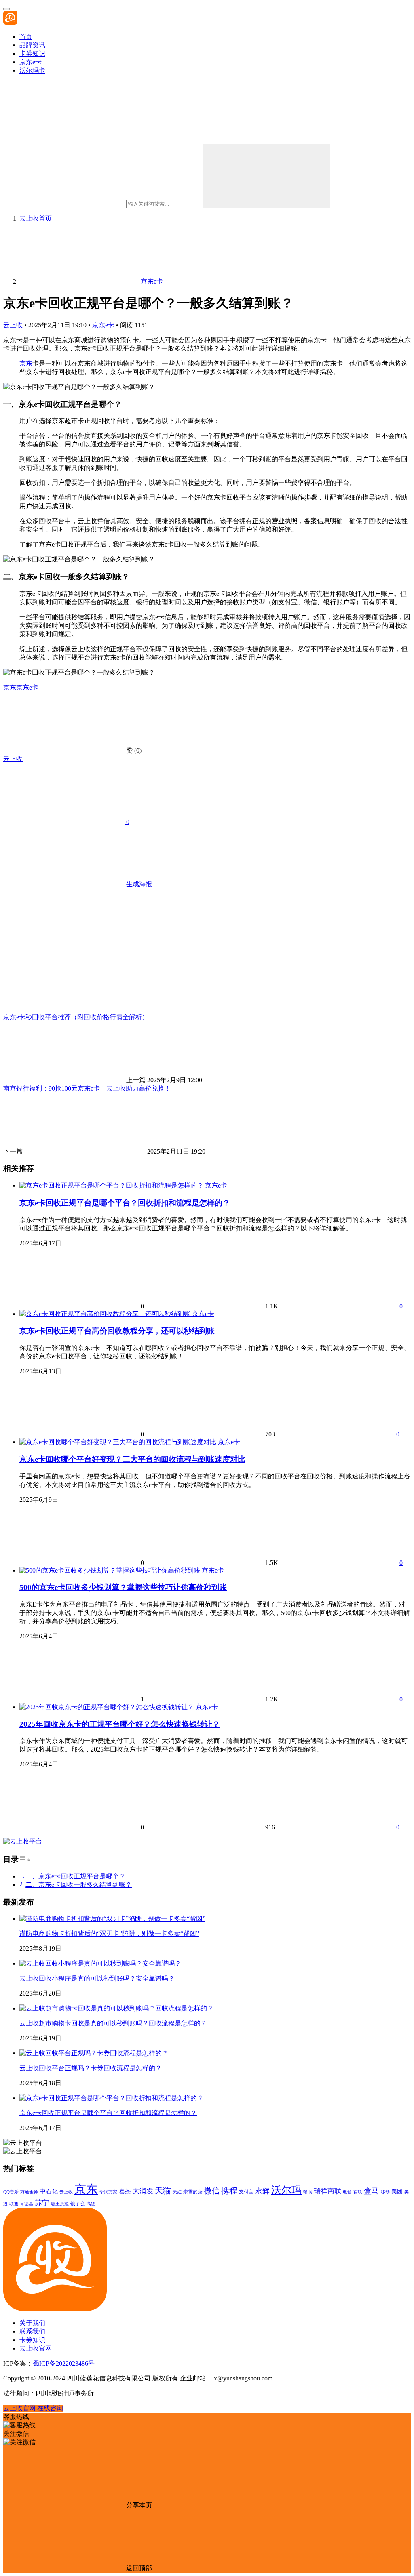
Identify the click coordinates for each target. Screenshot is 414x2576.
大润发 (143, 2191)
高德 (91, 2204)
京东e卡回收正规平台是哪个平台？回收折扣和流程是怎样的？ (125, 1203)
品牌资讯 (32, 45)
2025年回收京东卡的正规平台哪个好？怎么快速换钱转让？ (120, 1724)
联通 (14, 2204)
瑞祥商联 (327, 2191)
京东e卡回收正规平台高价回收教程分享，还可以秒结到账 (117, 1331)
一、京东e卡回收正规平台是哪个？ (75, 1876)
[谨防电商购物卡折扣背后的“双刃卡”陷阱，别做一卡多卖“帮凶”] (112, 1919)
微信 (212, 2191)
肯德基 (26, 2204)
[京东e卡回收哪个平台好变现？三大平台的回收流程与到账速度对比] (119, 1442)
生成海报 (138, 884)
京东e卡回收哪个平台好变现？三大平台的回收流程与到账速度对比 (132, 1459)
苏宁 (42, 2203)
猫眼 (308, 2192)
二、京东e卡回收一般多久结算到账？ (79, 1885)
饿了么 (78, 2204)
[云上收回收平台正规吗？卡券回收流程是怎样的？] (94, 2053)
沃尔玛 (286, 2190)
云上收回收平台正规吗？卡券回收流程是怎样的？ (91, 2068)
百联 (358, 2192)
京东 (26, 363)
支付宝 (246, 2192)
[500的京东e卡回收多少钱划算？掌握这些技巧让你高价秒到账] (111, 1570)
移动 (385, 2192)
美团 (397, 2192)
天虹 (177, 2192)
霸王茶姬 (60, 2204)
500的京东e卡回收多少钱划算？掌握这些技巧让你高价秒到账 (123, 1587)
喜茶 (125, 2191)
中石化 (49, 2191)
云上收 (13, 325)
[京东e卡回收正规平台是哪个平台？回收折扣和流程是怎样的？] (112, 1185)
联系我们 (32, 2331)
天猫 (163, 2191)
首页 (26, 37)
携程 (229, 2191)
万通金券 (29, 2192)
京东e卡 (31, 62)
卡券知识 (32, 54)
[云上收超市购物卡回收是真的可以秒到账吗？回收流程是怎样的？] (116, 2008)
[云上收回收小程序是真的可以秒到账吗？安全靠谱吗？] (100, 1963)
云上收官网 (36, 2348)
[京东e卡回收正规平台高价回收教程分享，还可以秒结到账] (106, 1314)
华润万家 (108, 2192)
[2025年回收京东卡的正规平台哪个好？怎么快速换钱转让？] (108, 1707)
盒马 (372, 2191)
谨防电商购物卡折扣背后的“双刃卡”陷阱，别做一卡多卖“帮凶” (109, 1934)
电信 (347, 2192)
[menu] (6, 9)
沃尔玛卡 (32, 70)
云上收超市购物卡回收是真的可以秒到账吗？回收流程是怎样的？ (113, 2023)
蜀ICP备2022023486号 (64, 2363)
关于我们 (32, 2323)
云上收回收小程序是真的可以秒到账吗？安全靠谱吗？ (97, 1978)
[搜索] (266, 176)
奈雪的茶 (193, 2192)
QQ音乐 (11, 2192)
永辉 (262, 2191)
